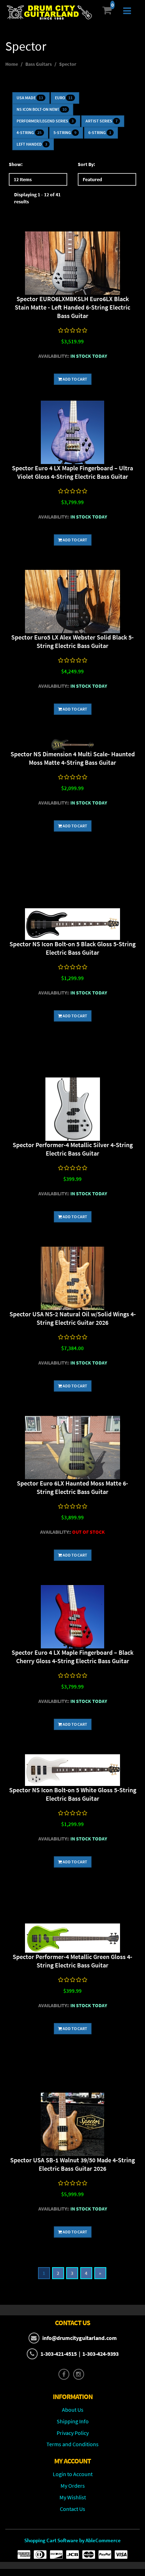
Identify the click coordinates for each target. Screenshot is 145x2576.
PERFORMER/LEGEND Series (45, 121)
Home (12, 64)
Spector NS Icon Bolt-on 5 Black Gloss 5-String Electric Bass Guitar (72, 948)
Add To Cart (75, 379)
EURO (64, 98)
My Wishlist (73, 2497)
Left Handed (32, 144)
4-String (29, 132)
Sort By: (86, 164)
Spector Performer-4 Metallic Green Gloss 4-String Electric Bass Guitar (72, 1961)
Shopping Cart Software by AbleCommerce (72, 2540)
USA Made (30, 98)
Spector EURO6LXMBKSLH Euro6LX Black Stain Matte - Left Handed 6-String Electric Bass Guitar (72, 307)
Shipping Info (73, 2421)
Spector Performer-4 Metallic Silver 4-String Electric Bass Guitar (73, 1149)
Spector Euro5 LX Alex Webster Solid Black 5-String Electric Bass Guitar (72, 641)
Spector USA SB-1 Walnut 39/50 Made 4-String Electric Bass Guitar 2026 (72, 2164)
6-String (100, 132)
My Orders (73, 2486)
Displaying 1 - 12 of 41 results (37, 198)
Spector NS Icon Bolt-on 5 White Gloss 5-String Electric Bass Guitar (73, 1794)
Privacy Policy (73, 2433)
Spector (68, 64)
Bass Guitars (39, 64)
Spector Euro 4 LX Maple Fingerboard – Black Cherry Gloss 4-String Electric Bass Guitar (72, 1657)
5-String (65, 132)
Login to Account (73, 2474)
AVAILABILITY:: (54, 356)
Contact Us (72, 2509)
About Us (73, 2410)
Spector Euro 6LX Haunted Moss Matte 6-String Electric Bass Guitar (72, 1487)
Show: (16, 164)
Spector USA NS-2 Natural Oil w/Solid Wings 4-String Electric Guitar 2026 (73, 1318)
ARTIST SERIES (102, 121)
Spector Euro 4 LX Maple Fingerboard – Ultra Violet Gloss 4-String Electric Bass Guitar (72, 472)
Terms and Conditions (72, 2444)
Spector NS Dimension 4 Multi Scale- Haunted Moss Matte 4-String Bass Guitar (73, 758)
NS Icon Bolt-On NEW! (42, 109)
